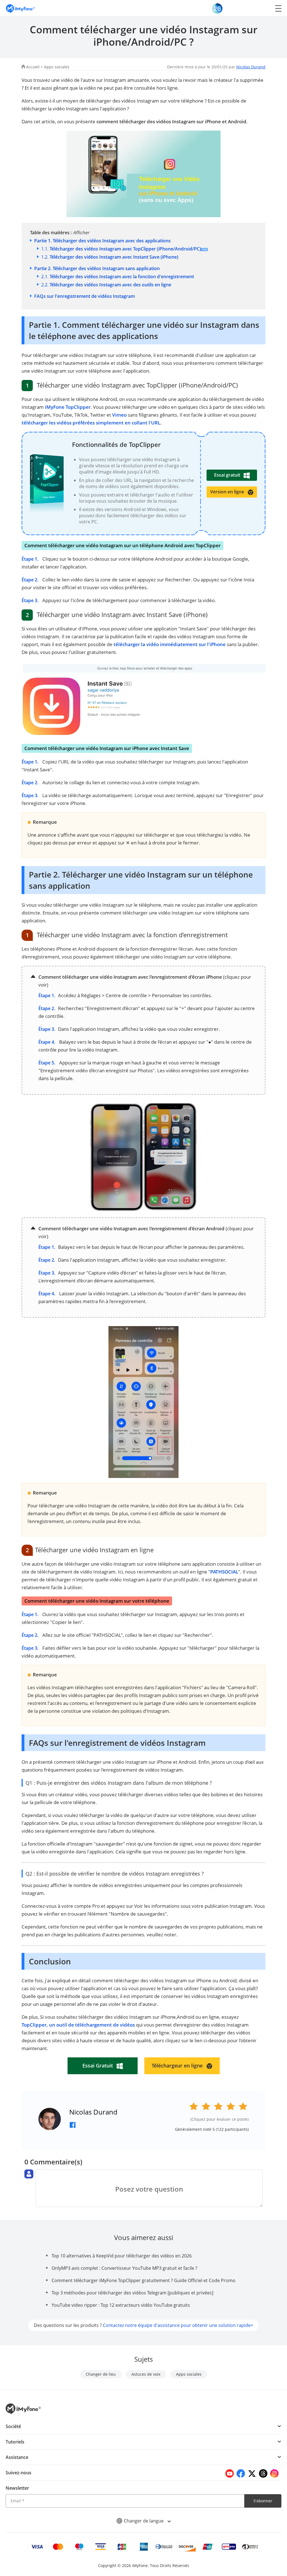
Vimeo (119, 415)
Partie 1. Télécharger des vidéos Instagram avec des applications (102, 241)
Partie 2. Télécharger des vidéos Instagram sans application (97, 268)
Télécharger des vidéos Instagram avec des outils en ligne (110, 285)
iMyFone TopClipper (68, 407)
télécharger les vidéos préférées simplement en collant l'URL (91, 423)
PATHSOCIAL (224, 1572)
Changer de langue (144, 2521)
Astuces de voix (146, 2374)
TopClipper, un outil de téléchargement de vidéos (79, 2025)
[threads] (263, 2473)
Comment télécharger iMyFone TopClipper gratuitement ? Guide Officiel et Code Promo (143, 2280)
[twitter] (252, 2473)
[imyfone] (20, 8)
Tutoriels (15, 2442)
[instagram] (274, 2473)
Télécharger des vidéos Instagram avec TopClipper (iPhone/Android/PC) (125, 249)
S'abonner (263, 2501)
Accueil (33, 67)
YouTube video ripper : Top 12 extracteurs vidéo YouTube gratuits (121, 2305)
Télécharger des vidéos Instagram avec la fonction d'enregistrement (122, 277)
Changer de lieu (101, 2374)
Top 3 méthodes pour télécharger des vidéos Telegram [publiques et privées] (132, 2293)
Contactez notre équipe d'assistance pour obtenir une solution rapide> (178, 2325)
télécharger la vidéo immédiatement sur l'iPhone (170, 644)
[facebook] (241, 2473)
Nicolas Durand (251, 67)
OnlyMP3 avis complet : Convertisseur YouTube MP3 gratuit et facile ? (124, 2268)
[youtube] (230, 2473)
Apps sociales (57, 67)
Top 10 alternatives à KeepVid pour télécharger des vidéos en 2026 (122, 2256)
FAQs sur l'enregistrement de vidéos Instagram (85, 296)
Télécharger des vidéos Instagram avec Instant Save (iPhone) (114, 257)
